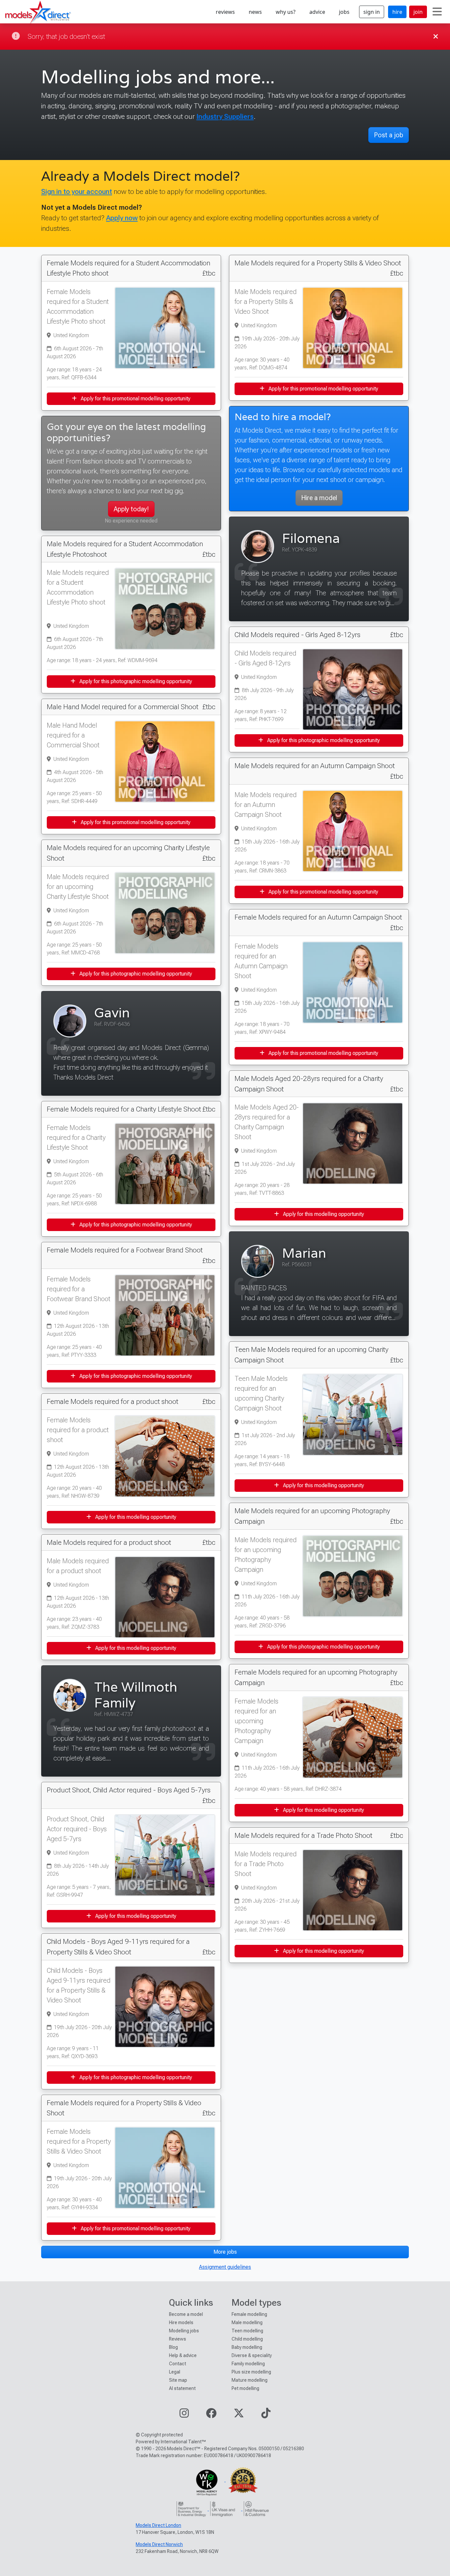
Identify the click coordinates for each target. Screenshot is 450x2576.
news (255, 12)
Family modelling (248, 2364)
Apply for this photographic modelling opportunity (135, 681)
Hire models (181, 2322)
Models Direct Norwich (159, 2544)
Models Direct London (158, 2525)
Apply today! (131, 509)
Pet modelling (245, 2388)
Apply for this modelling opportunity (135, 1517)
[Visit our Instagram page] (184, 2415)
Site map (178, 2380)
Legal (175, 2372)
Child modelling (247, 2339)
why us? (286, 12)
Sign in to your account (77, 191)
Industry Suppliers (225, 116)
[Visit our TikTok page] (266, 2415)
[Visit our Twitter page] (239, 2415)
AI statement (182, 2388)
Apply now (122, 218)
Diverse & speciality (252, 2355)
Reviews (178, 2339)
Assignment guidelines (225, 2267)
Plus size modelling (251, 2372)
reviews (225, 12)
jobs (344, 12)
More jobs (225, 2252)
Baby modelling (247, 2347)
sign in (372, 12)
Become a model (186, 2314)
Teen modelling (247, 2331)
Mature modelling (250, 2380)
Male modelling (247, 2322)
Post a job (389, 135)
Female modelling (249, 2314)
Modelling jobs (184, 2331)
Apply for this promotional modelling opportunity (135, 399)
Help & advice (183, 2355)
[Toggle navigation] (437, 12)
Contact (178, 2364)
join (418, 12)
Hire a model (319, 498)
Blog (173, 2347)
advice (317, 12)
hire (397, 12)
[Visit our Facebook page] (211, 2415)
